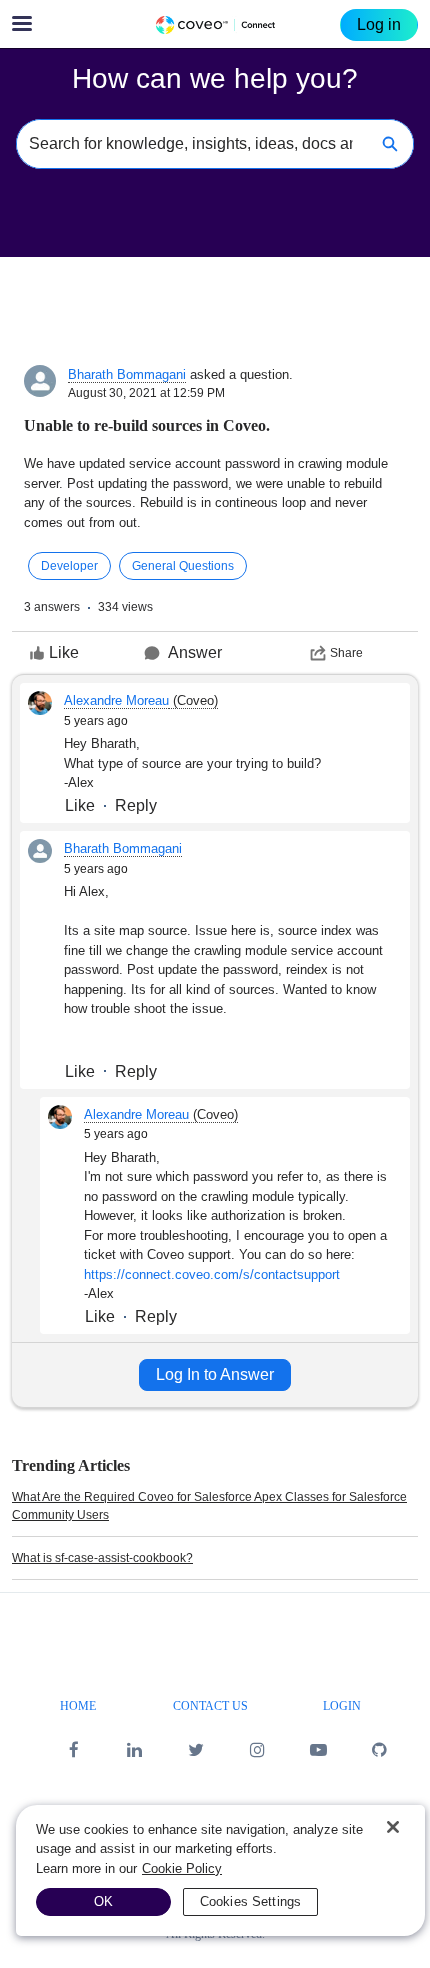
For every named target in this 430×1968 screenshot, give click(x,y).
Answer (195, 652)
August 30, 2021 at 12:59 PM (146, 393)
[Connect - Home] (215, 25)
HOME (78, 1706)
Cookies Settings (250, 1901)
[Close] (393, 1827)
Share (346, 653)
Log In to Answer (215, 1374)
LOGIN (342, 1706)
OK (103, 1901)
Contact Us (210, 1706)
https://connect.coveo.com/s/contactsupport (212, 1274)
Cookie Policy (182, 1868)
